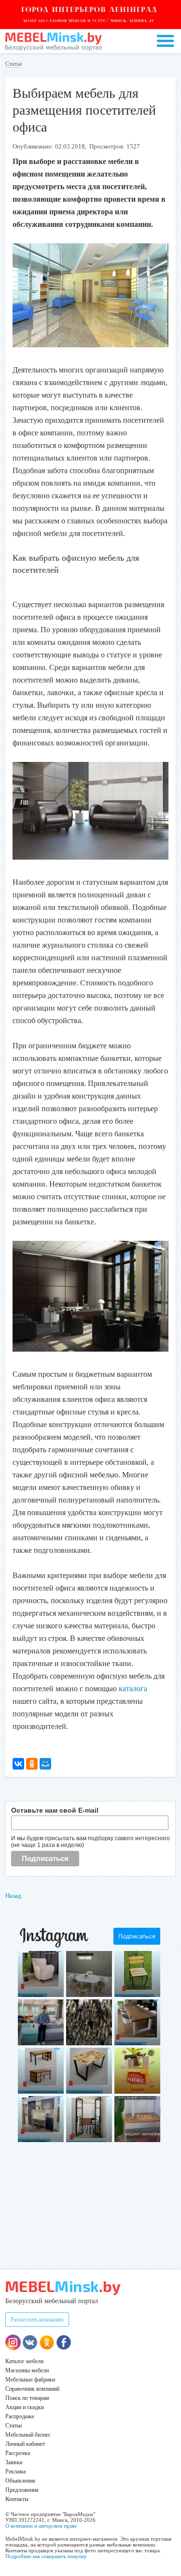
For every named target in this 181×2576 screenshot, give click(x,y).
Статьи (14, 64)
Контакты (17, 2499)
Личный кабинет (25, 2444)
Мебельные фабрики (30, 2380)
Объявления (20, 2481)
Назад (13, 1896)
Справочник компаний (32, 2389)
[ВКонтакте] (18, 1764)
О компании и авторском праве (41, 2526)
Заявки (14, 2462)
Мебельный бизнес (28, 2435)
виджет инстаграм (143, 2134)
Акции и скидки (25, 2407)
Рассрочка (18, 2453)
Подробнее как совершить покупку (46, 2556)
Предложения (22, 2490)
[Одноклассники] (32, 1764)
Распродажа (20, 2416)
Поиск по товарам (27, 2398)
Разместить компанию (37, 2320)
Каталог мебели (24, 2361)
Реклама (15, 2472)
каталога (133, 1689)
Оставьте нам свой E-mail (55, 1810)
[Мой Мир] (45, 1764)
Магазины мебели (27, 2370)
